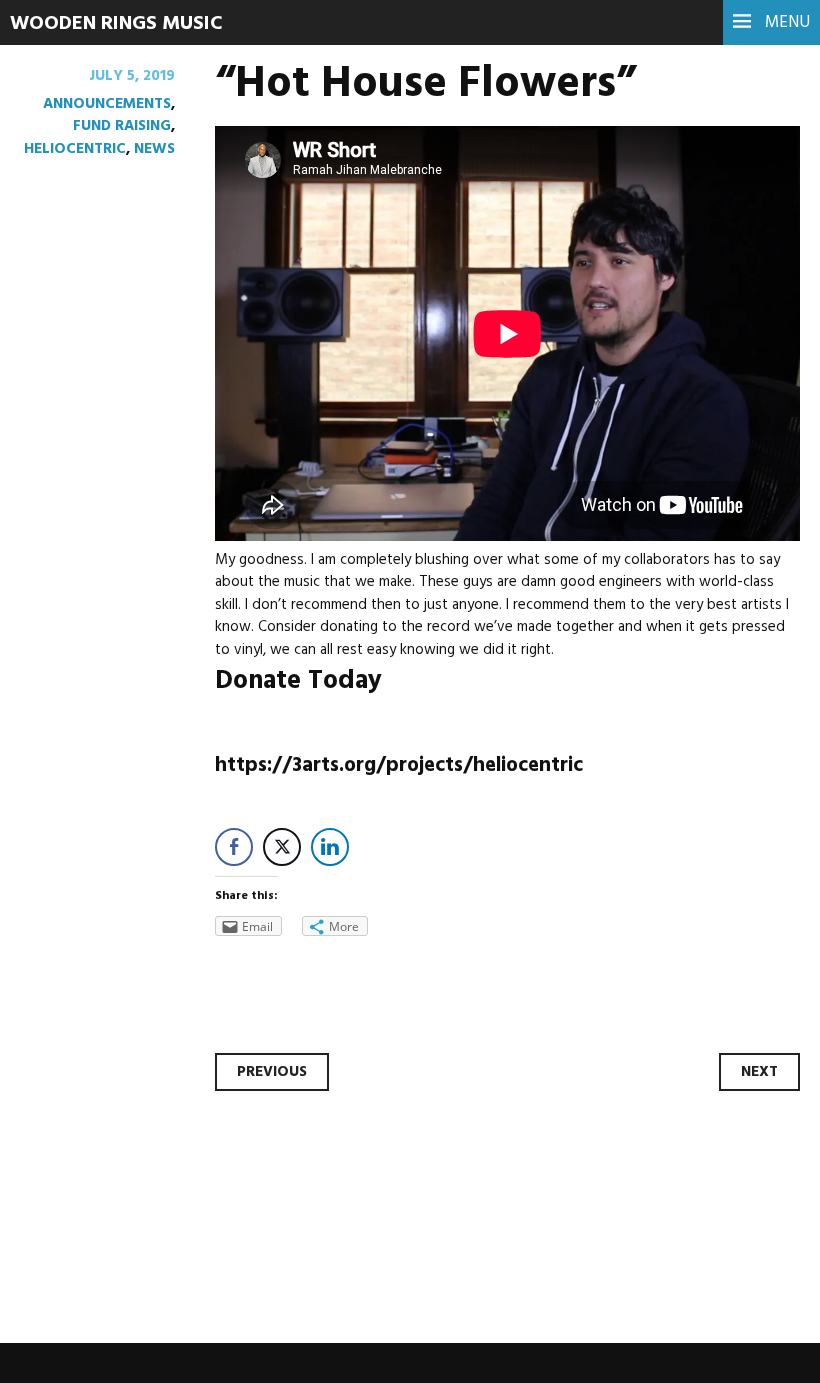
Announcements (107, 104)
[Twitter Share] (282, 847)
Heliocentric (75, 149)
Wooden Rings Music (116, 24)
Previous (272, 1072)
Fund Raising (122, 126)
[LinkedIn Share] (330, 847)
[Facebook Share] (234, 847)
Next (759, 1072)
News (154, 149)
